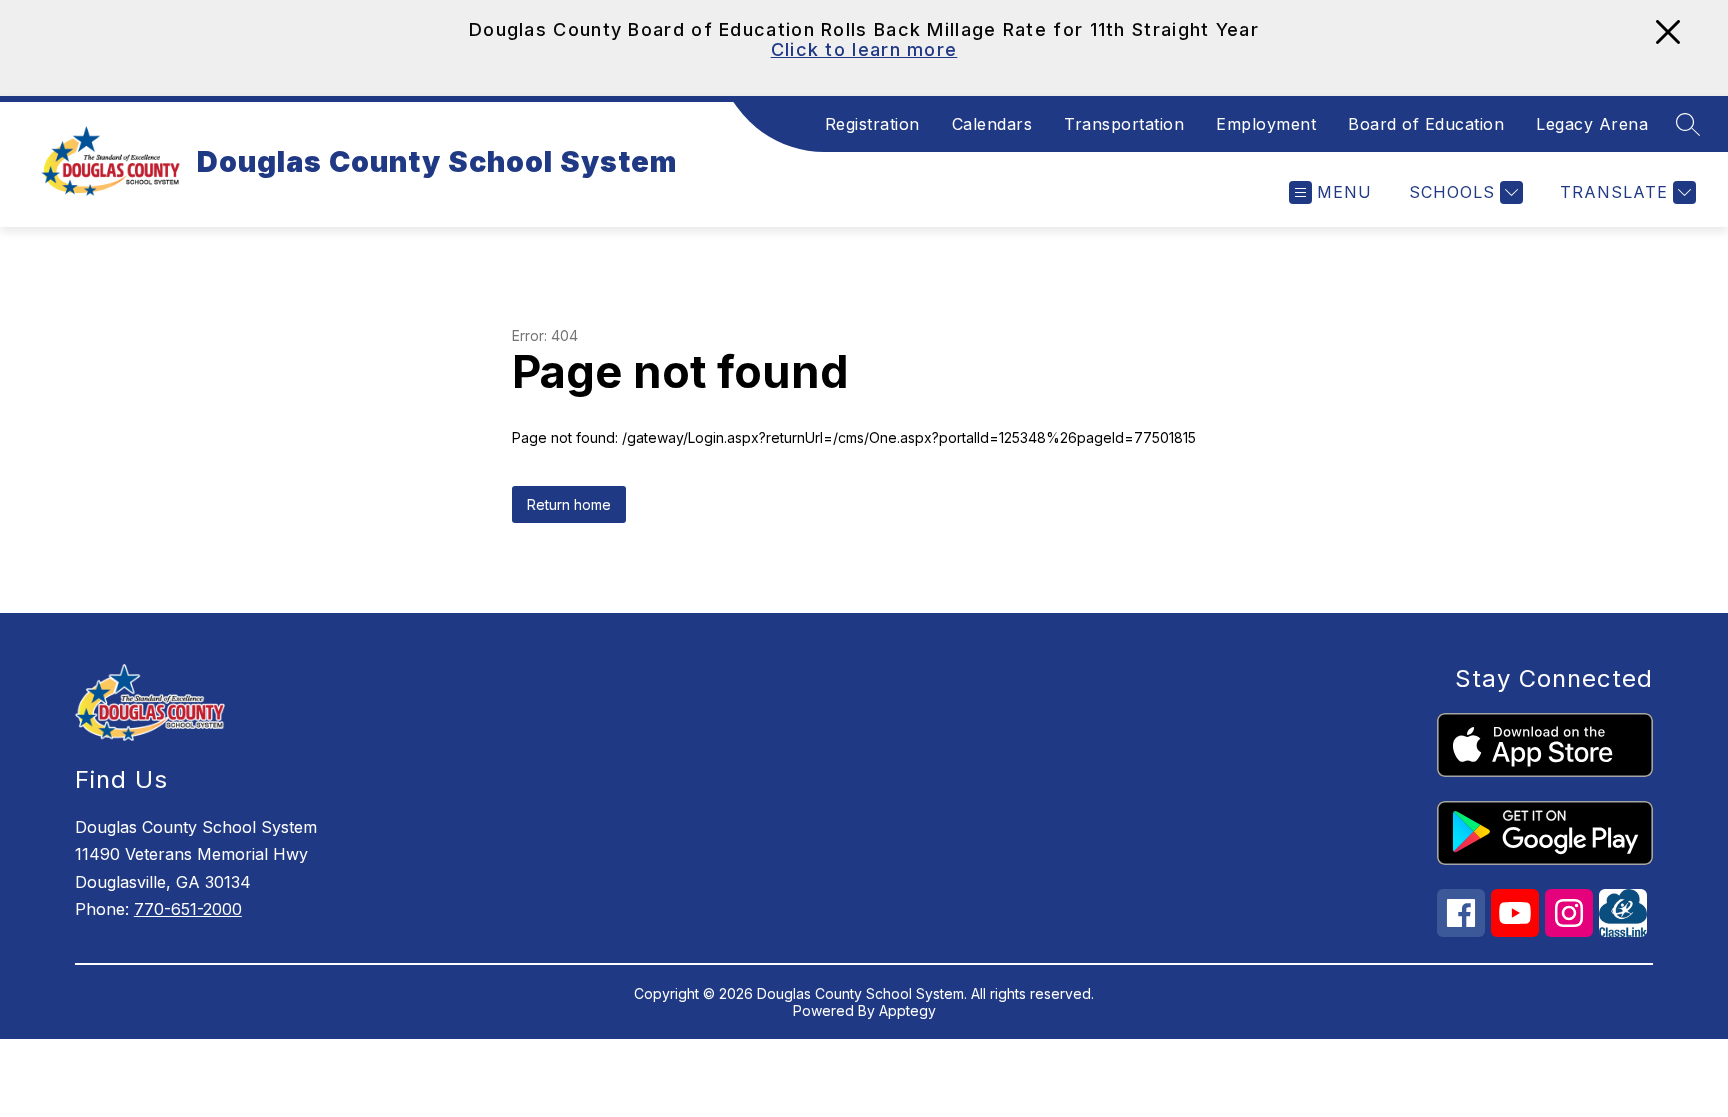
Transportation (1124, 124)
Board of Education (1426, 124)
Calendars (992, 124)
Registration (872, 124)
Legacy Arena (1592, 124)
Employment (1266, 124)
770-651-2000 (188, 909)
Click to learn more (864, 49)
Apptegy (907, 1010)
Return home (569, 504)
